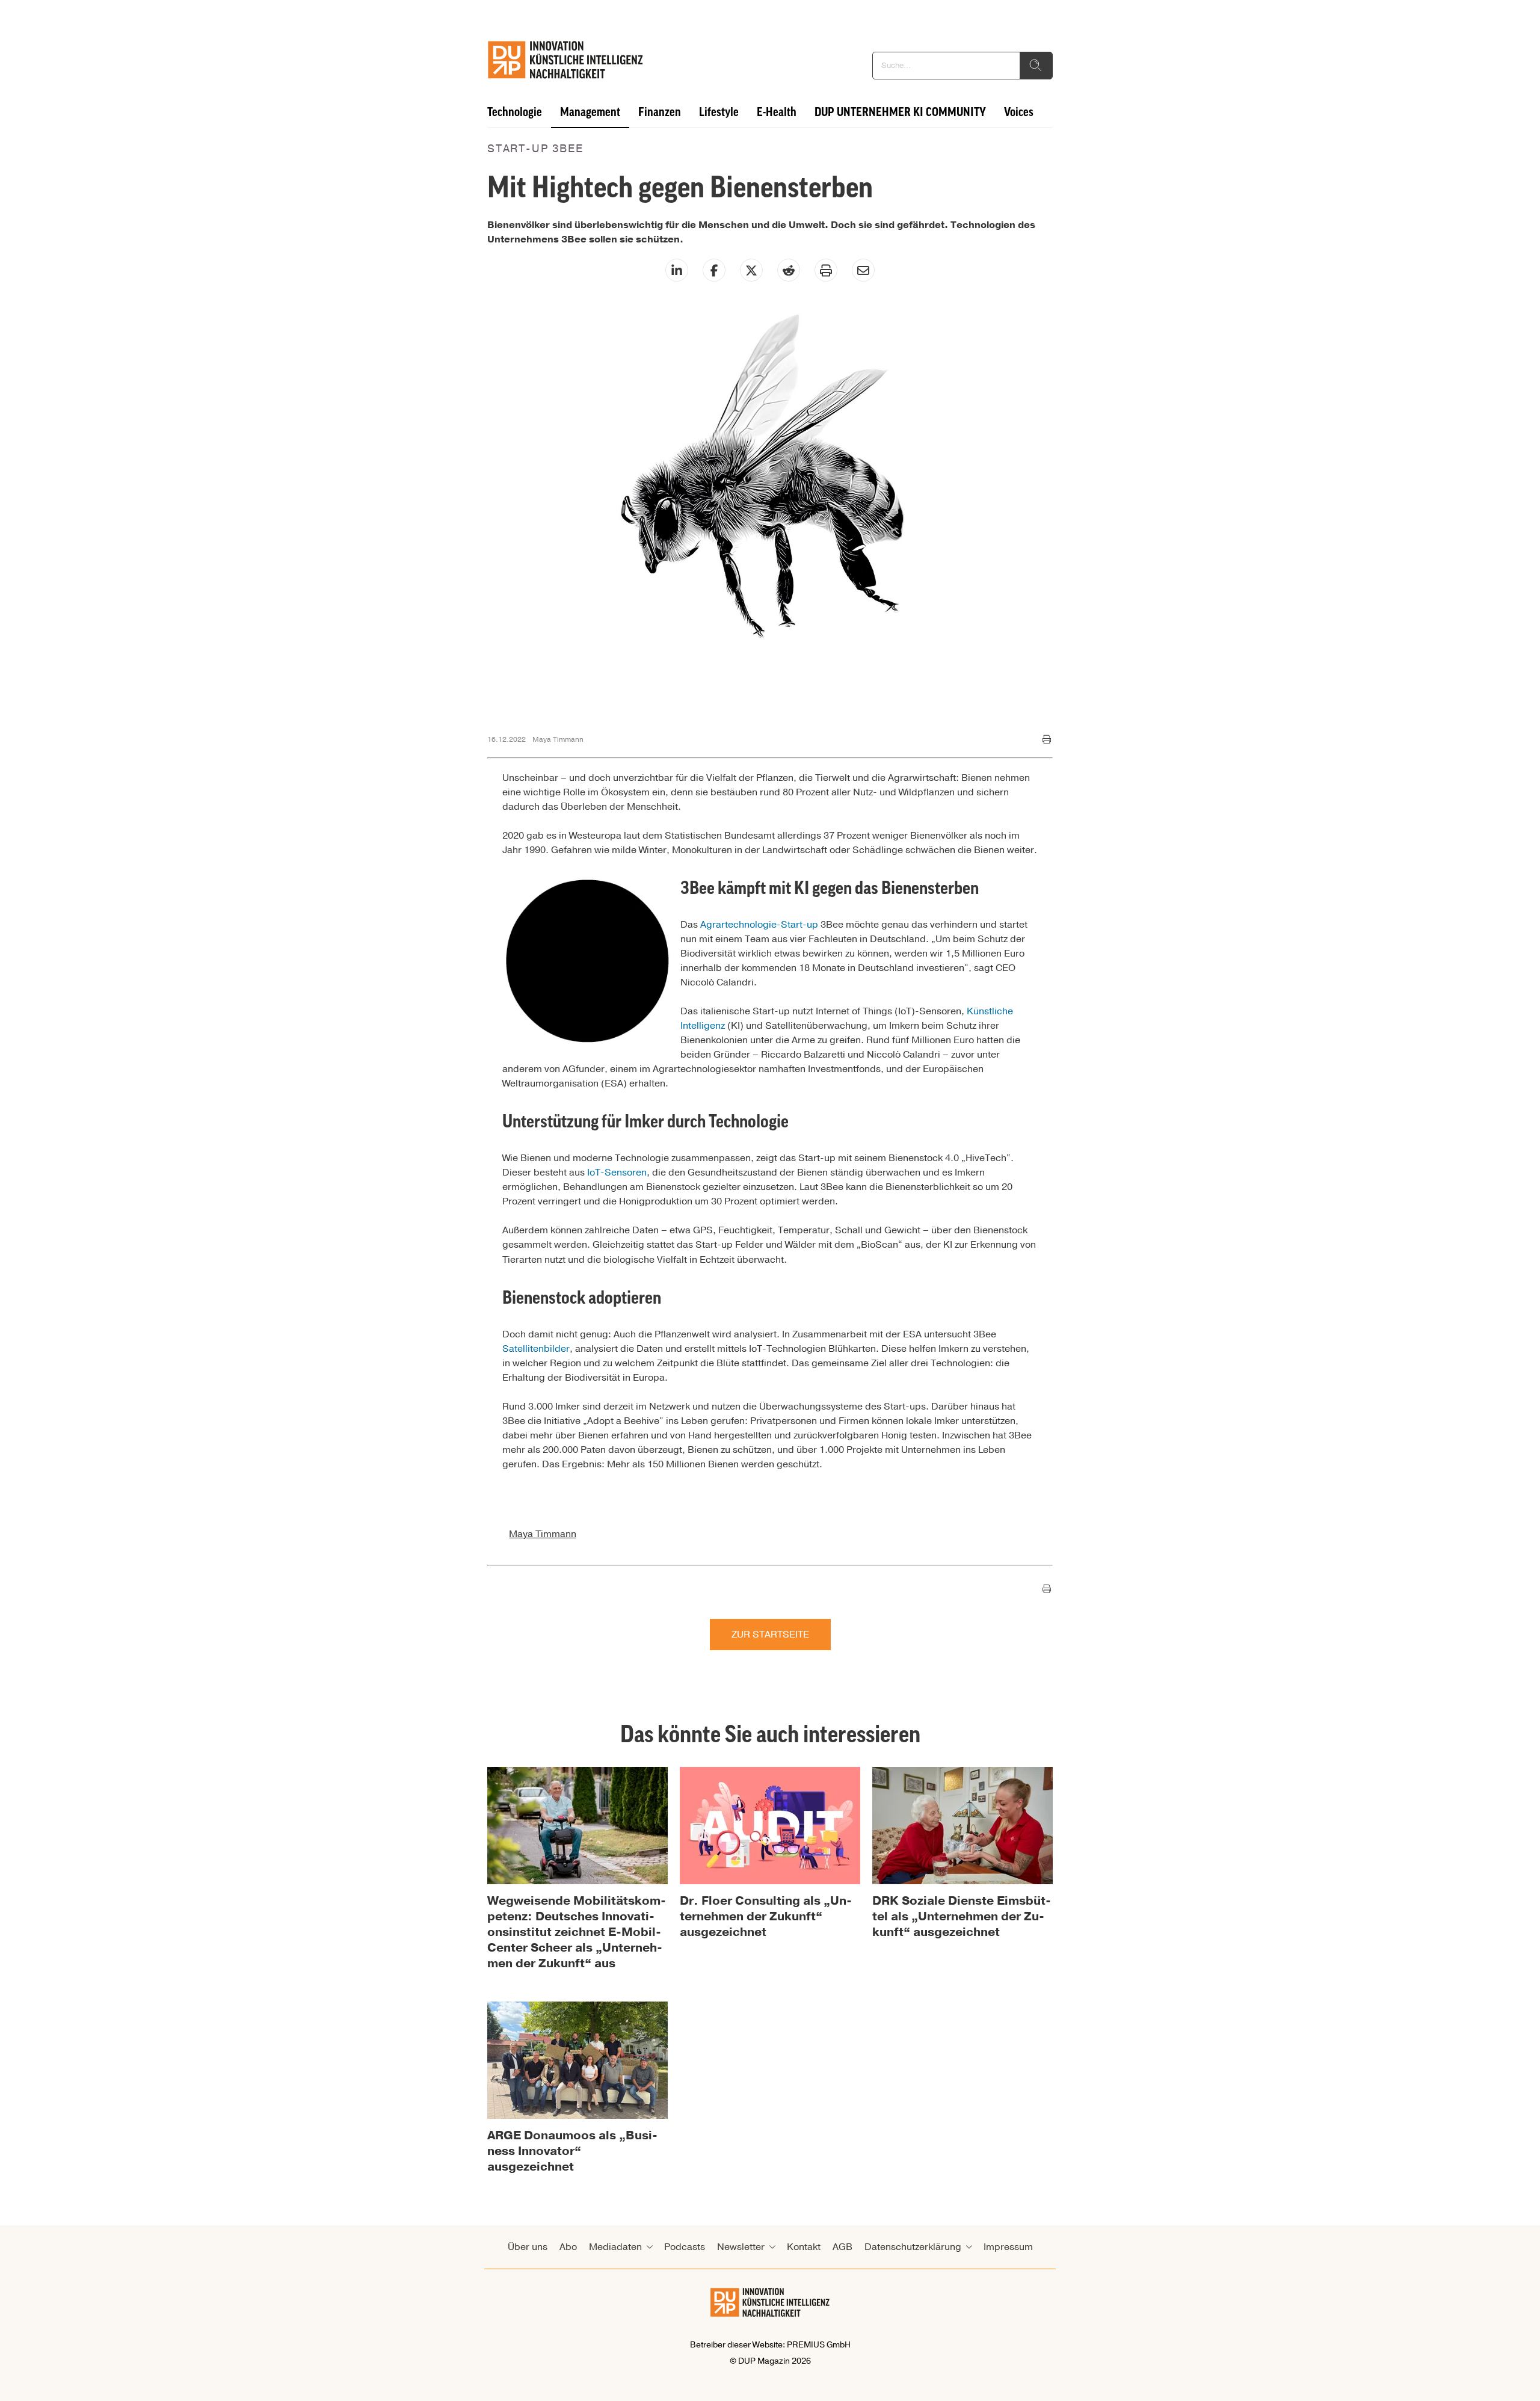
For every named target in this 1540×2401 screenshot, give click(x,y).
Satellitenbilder (536, 1349)
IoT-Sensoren (617, 1173)
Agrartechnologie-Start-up (759, 925)
